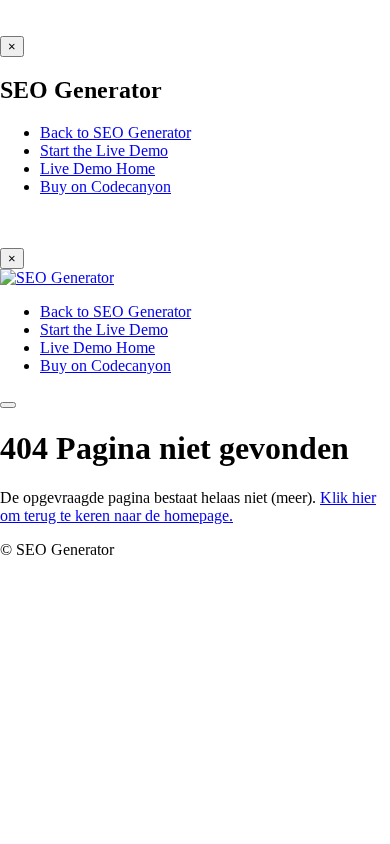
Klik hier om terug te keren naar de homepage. (188, 506)
